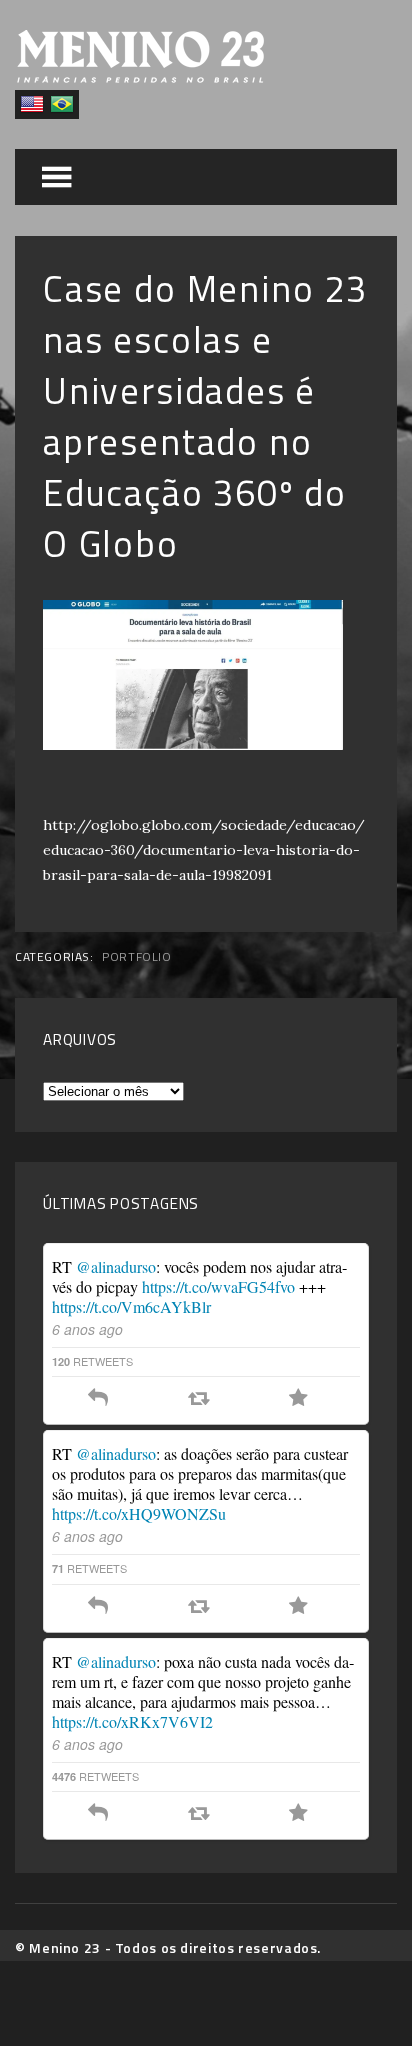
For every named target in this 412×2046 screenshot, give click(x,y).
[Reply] (98, 1399)
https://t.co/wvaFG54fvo (218, 1286)
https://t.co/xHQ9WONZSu (139, 1513)
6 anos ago (87, 1329)
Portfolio (136, 957)
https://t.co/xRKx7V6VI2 (132, 1721)
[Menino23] (140, 77)
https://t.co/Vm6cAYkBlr (131, 1306)
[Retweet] (198, 1399)
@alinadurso (116, 1266)
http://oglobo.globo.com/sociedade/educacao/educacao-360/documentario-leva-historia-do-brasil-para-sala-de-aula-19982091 (204, 850)
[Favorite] (298, 1399)
